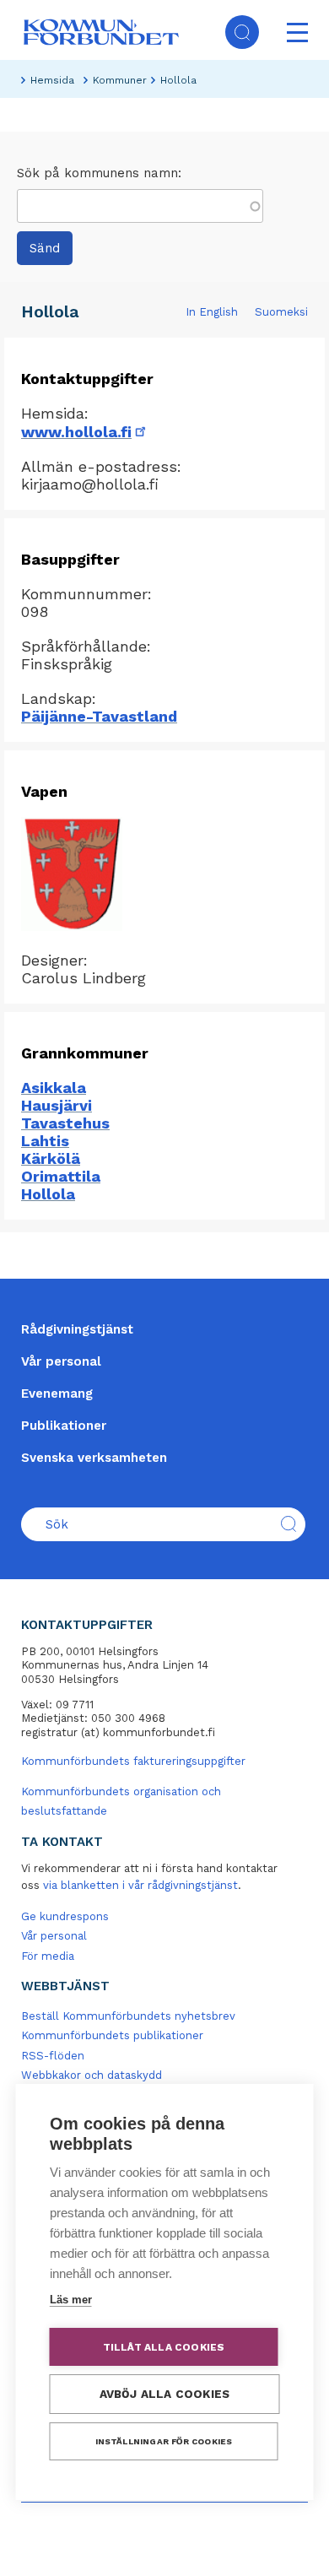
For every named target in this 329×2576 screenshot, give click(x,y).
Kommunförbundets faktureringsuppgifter (133, 1761)
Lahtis (45, 1141)
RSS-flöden (53, 2056)
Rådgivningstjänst (77, 1329)
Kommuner (120, 80)
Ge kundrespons (65, 1916)
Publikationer (64, 1426)
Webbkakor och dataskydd (92, 2075)
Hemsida (52, 80)
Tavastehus (65, 1123)
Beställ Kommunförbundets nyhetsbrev (128, 2016)
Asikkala (54, 1088)
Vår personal (61, 1361)
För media (48, 1956)
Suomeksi (281, 312)
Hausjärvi (57, 1105)
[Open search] (242, 32)
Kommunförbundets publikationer (112, 2035)
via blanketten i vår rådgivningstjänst (140, 1885)
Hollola (48, 1194)
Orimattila (61, 1176)
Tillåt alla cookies (164, 2347)
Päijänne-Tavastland (99, 716)
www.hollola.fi (85, 432)
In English (212, 312)
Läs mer (71, 2300)
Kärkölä (51, 1158)
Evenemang (57, 1394)
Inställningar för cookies (164, 2441)
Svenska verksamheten (94, 1458)
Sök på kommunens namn (97, 173)
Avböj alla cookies (165, 2394)
